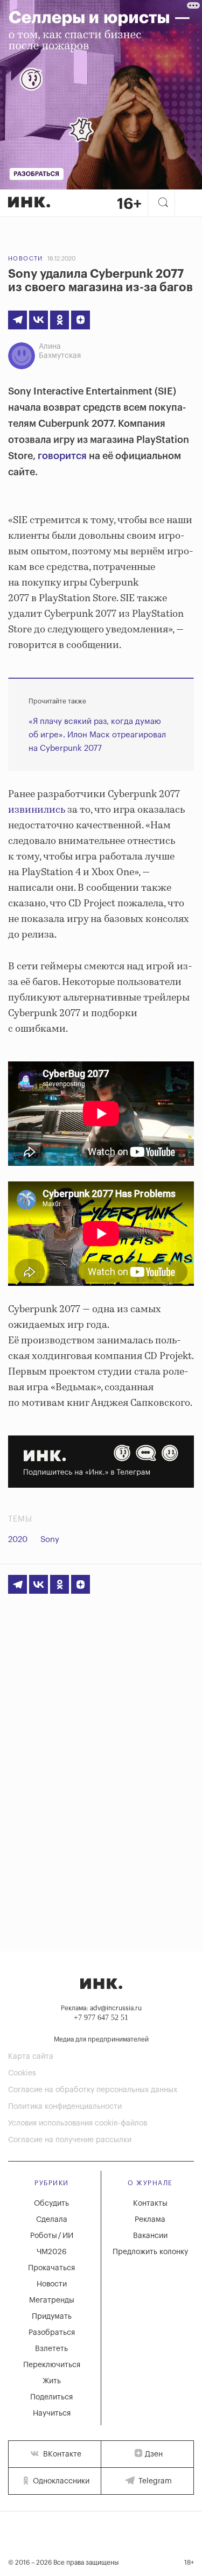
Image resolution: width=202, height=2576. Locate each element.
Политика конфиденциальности (65, 2107)
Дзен (154, 2454)
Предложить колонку (150, 2252)
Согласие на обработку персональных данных (93, 2090)
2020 (18, 1540)
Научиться (52, 2413)
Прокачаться (51, 2268)
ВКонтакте (61, 2454)
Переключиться (52, 2365)
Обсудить (51, 2204)
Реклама (150, 2220)
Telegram (154, 2481)
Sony (50, 1540)
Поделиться (51, 2397)
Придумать (52, 2317)
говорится (62, 456)
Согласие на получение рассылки (70, 2140)
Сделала (52, 2220)
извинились (37, 810)
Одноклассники (60, 2481)
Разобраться (52, 2333)
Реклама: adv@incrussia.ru (101, 2008)
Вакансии (150, 2236)
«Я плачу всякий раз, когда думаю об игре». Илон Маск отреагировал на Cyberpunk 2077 (97, 735)
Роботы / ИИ (52, 2236)
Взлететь (51, 2349)
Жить (52, 2381)
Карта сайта (31, 2057)
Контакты (150, 2204)
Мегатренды (52, 2300)
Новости (26, 259)
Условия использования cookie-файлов (78, 2123)
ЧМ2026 (52, 2252)
